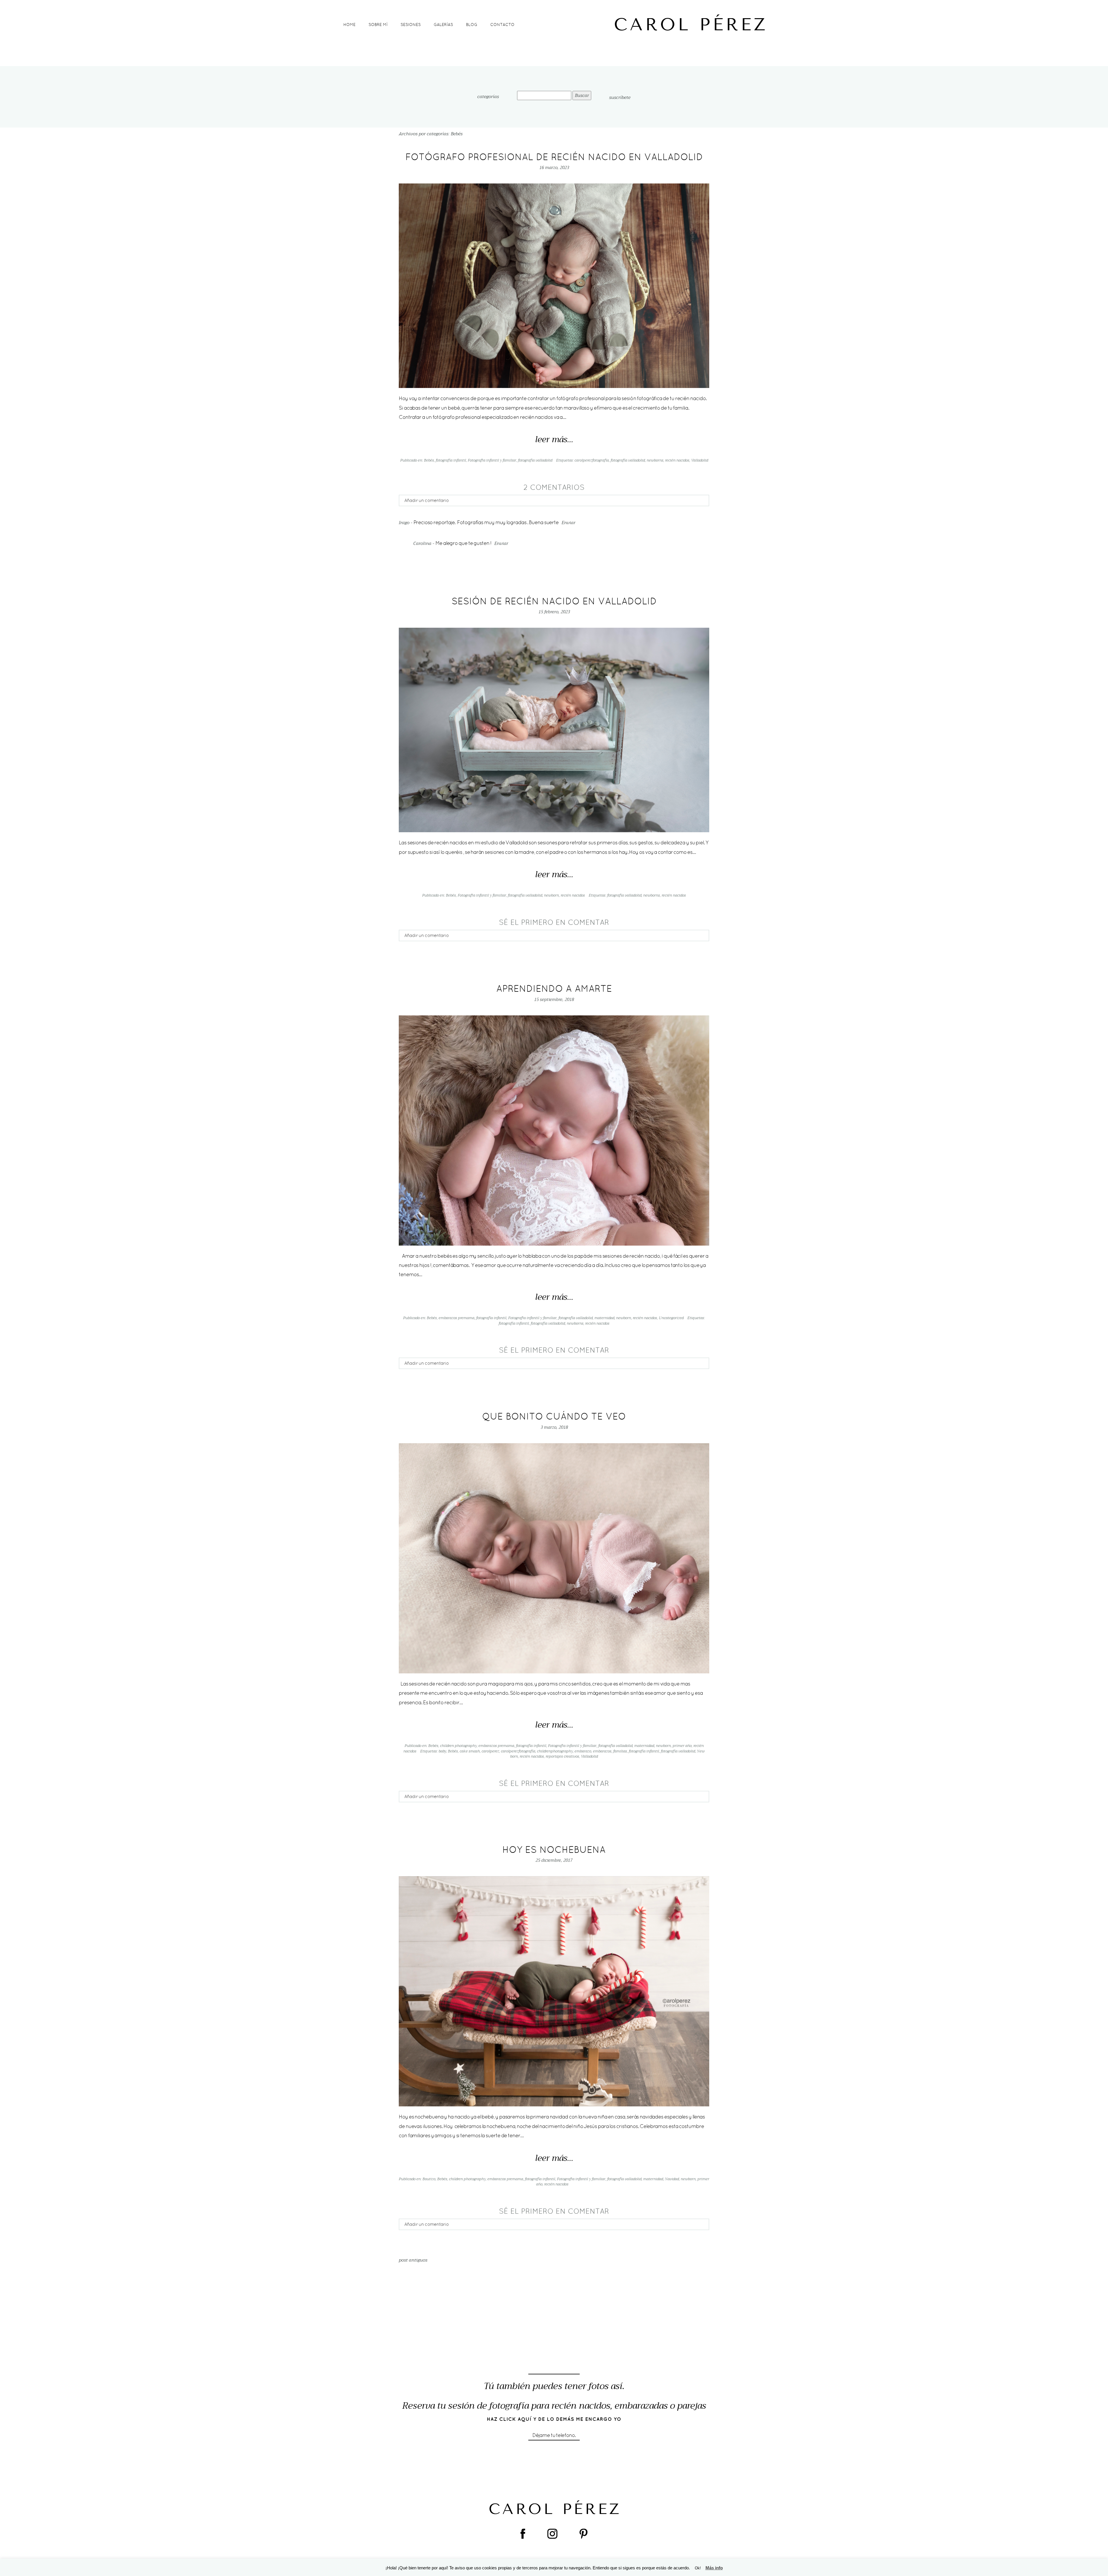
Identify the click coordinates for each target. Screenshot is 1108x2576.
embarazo (583, 1751)
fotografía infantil (451, 460)
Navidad (672, 2179)
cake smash (470, 1751)
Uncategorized (671, 1318)
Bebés (429, 460)
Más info (714, 2568)
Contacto (502, 25)
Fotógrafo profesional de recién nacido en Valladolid (554, 157)
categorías (488, 97)
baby (442, 1751)
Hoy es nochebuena (554, 1849)
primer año (682, 1746)
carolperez (490, 1751)
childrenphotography (555, 1751)
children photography (458, 1746)
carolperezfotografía (592, 460)
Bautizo (429, 2179)
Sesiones (411, 25)
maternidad (604, 1318)
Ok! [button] (698, 2568)
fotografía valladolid (535, 460)
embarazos (602, 1751)
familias (620, 1751)
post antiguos (413, 2260)
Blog (472, 25)
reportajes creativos (562, 1756)
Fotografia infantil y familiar (492, 460)
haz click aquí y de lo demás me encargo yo (554, 2419)
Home (349, 25)
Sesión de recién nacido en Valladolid (554, 601)
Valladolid (700, 460)
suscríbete (620, 98)
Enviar (568, 523)
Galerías (443, 25)
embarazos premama (456, 1318)
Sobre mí (378, 25)
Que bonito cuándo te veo (554, 1416)
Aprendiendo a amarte (554, 988)
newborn (551, 895)
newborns (655, 460)
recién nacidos (677, 460)
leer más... (554, 440)
